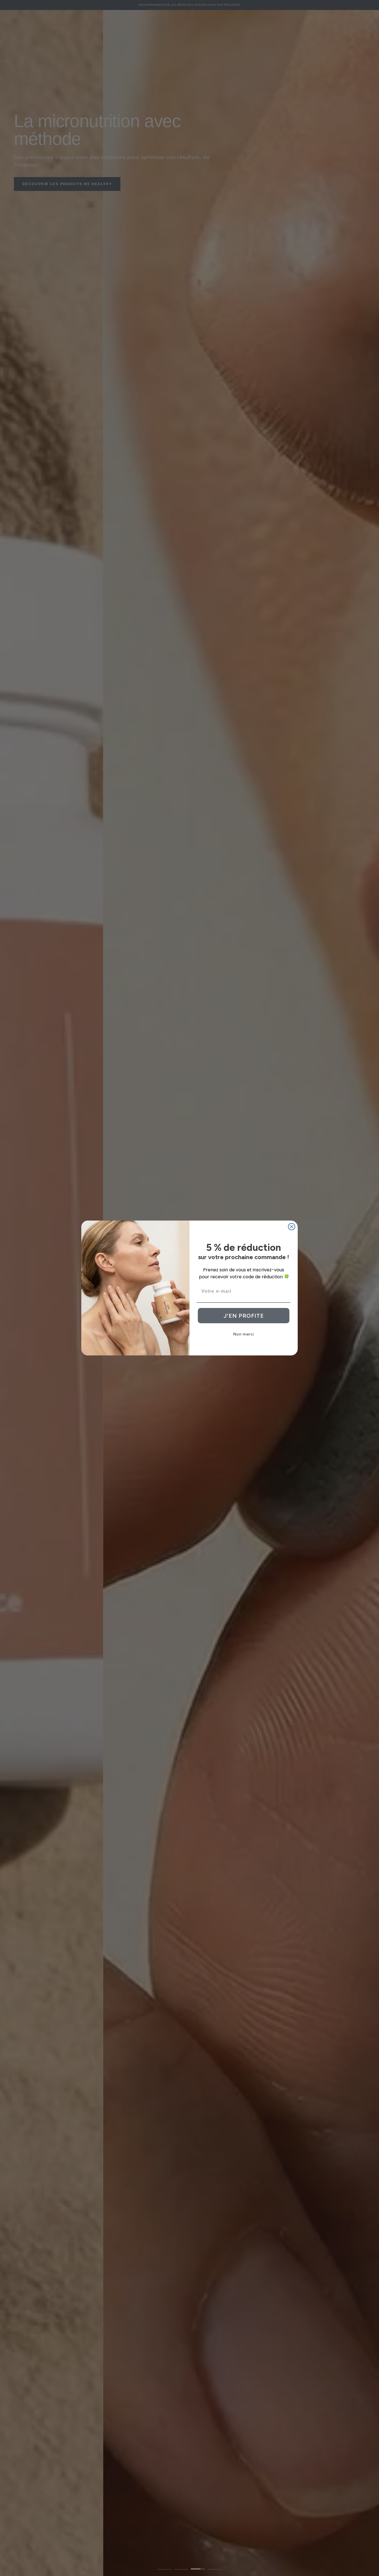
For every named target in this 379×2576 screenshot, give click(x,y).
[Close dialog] (292, 1227)
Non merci (244, 1334)
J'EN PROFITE (244, 1316)
